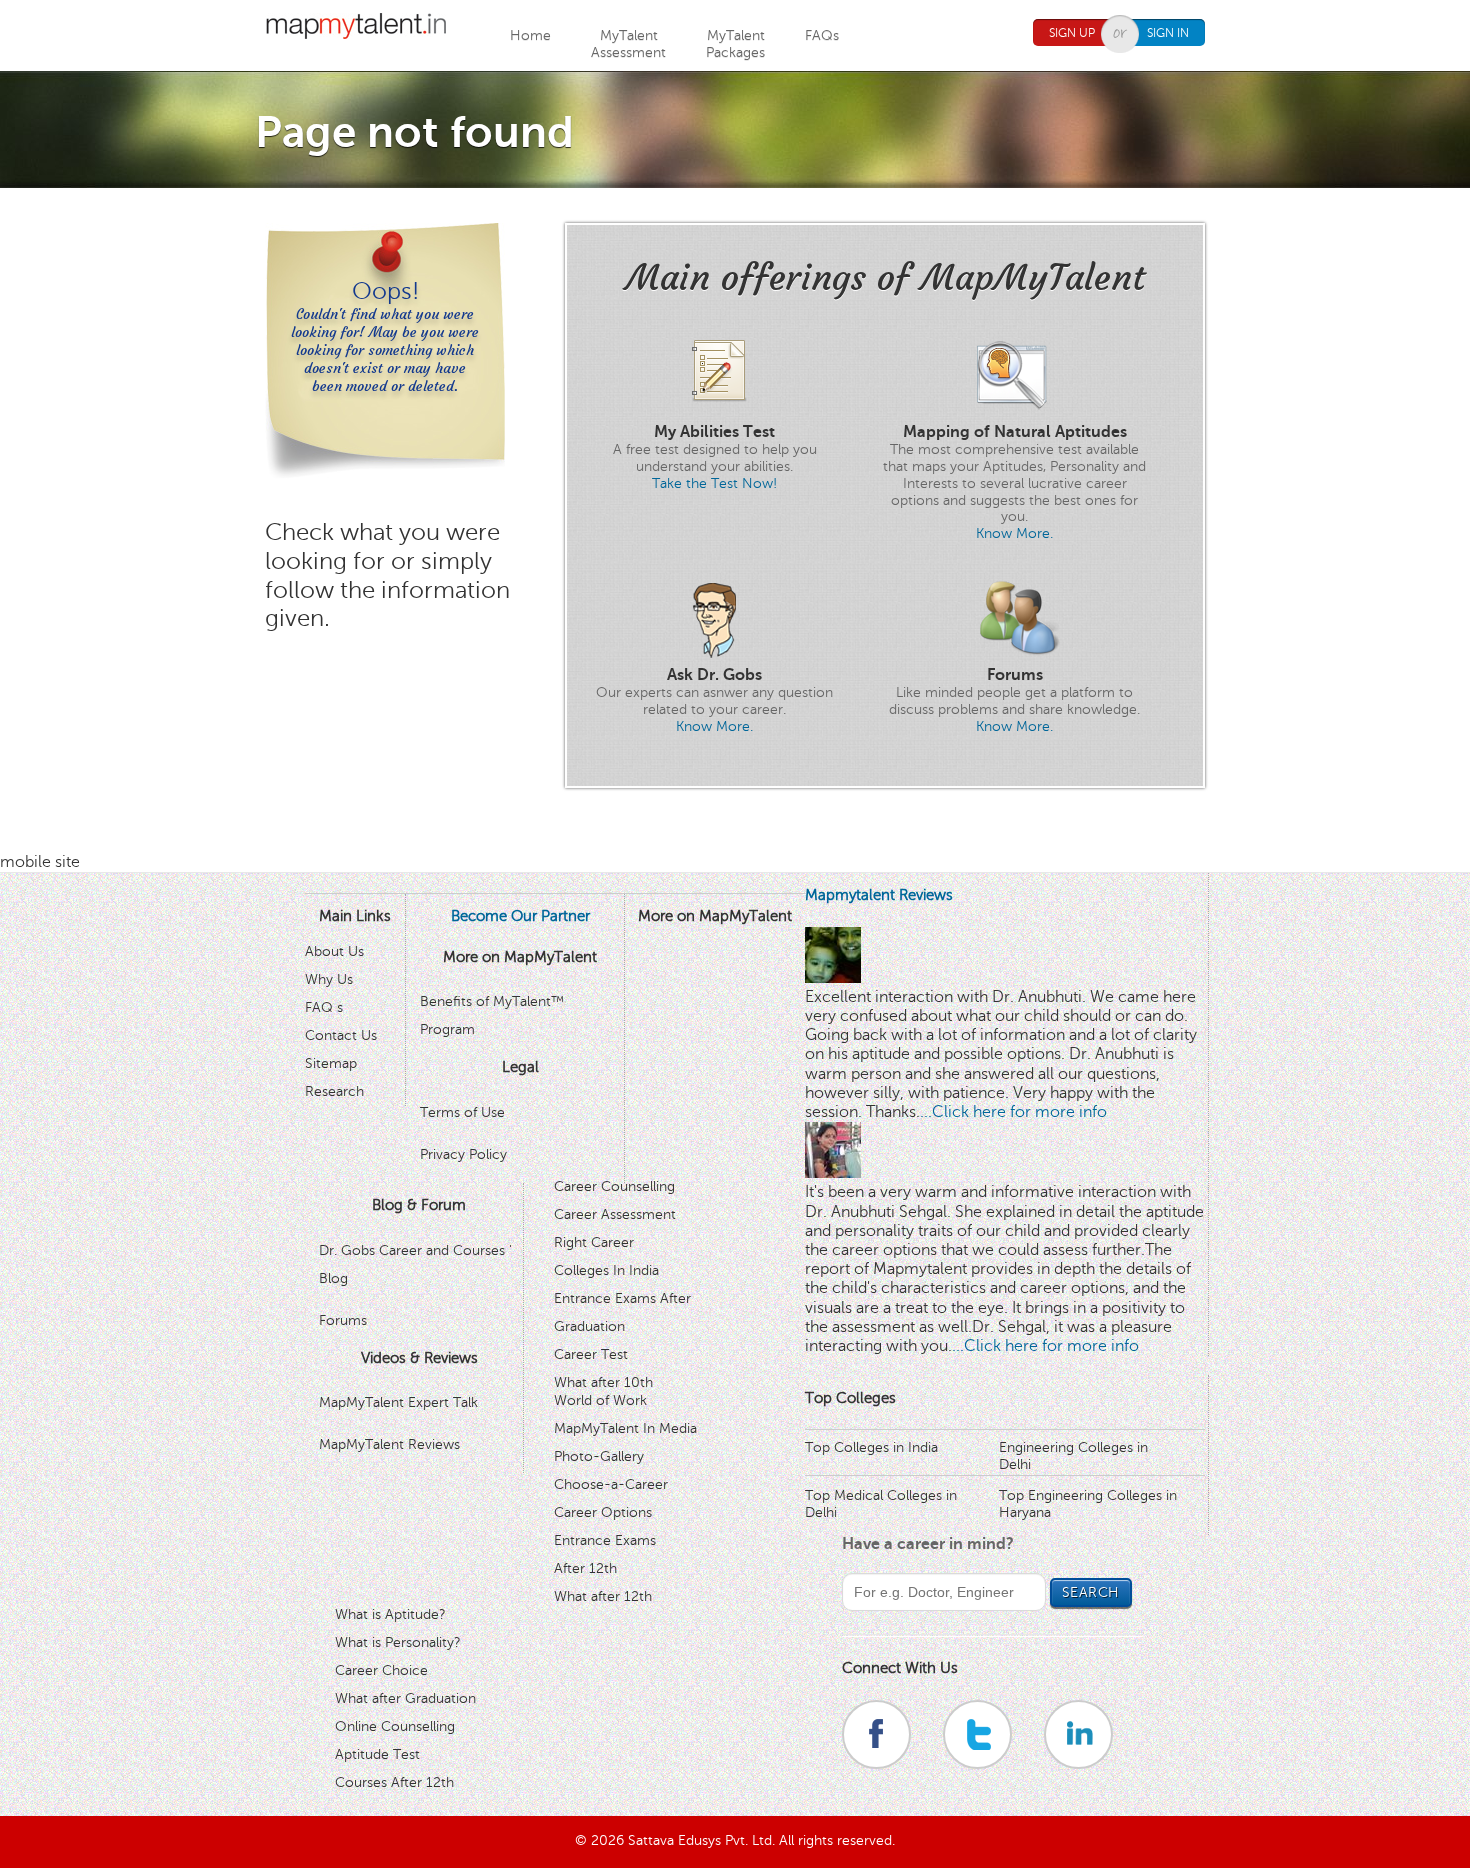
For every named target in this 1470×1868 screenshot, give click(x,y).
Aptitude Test (377, 1754)
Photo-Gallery (599, 1456)
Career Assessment (615, 1214)
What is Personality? (398, 1642)
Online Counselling (395, 1726)
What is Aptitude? (390, 1614)
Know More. (1014, 533)
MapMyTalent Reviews (389, 1444)
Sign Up (1072, 33)
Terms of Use (462, 1112)
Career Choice (381, 1670)
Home (530, 35)
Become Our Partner (520, 916)
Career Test (591, 1354)
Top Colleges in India (871, 1447)
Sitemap (331, 1063)
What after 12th (603, 1596)
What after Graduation (405, 1698)
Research (334, 1091)
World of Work (600, 1400)
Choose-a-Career (611, 1484)
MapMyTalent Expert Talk (398, 1402)
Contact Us (341, 1035)
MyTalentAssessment (628, 44)
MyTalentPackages (735, 44)
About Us (334, 951)
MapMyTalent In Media (625, 1428)
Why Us (329, 979)
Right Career (594, 1242)
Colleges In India (606, 1270)
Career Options (603, 1512)
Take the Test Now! (714, 483)
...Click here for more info (1013, 1112)
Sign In (1168, 33)
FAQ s (324, 1007)
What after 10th (603, 1382)
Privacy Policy (463, 1154)
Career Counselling (614, 1186)
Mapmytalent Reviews (879, 895)
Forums (343, 1320)
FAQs (822, 35)
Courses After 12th (394, 1782)
